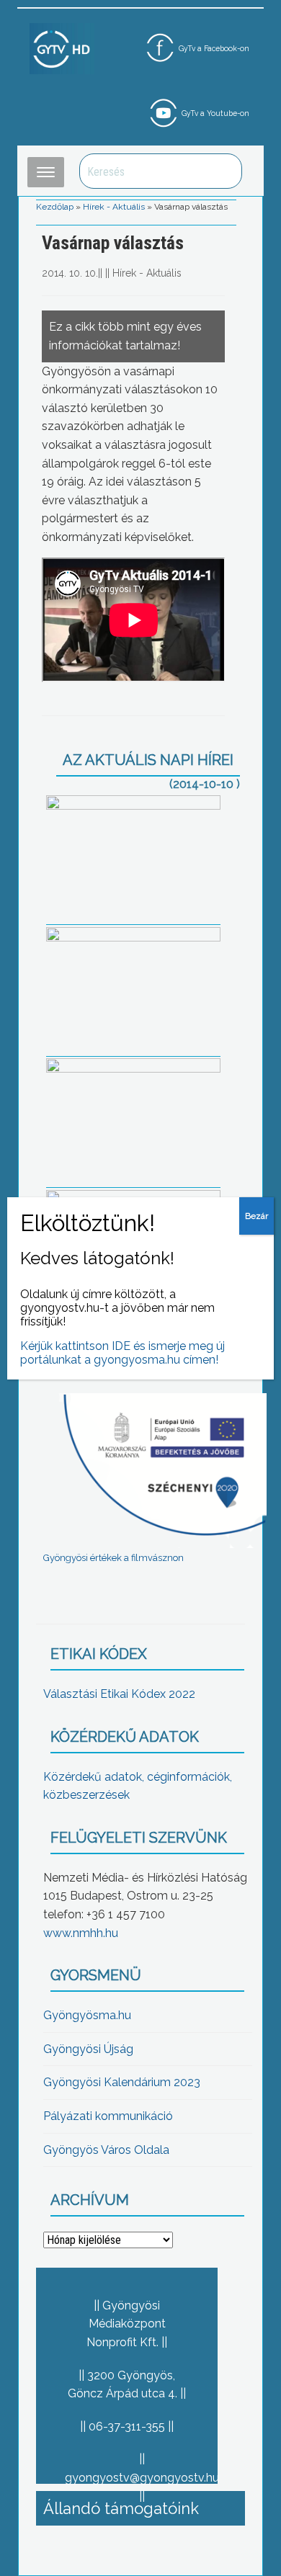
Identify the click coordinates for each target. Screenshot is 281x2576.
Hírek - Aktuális (114, 207)
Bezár (257, 1216)
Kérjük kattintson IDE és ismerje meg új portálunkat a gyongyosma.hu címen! (122, 1353)
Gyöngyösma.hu (87, 2015)
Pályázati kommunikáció (108, 2116)
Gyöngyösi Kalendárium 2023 (122, 2082)
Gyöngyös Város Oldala (106, 2150)
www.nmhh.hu (81, 1933)
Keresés (223, 171)
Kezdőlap (55, 207)
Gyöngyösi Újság (88, 2049)
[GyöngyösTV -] (62, 48)
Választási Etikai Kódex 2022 (119, 1694)
